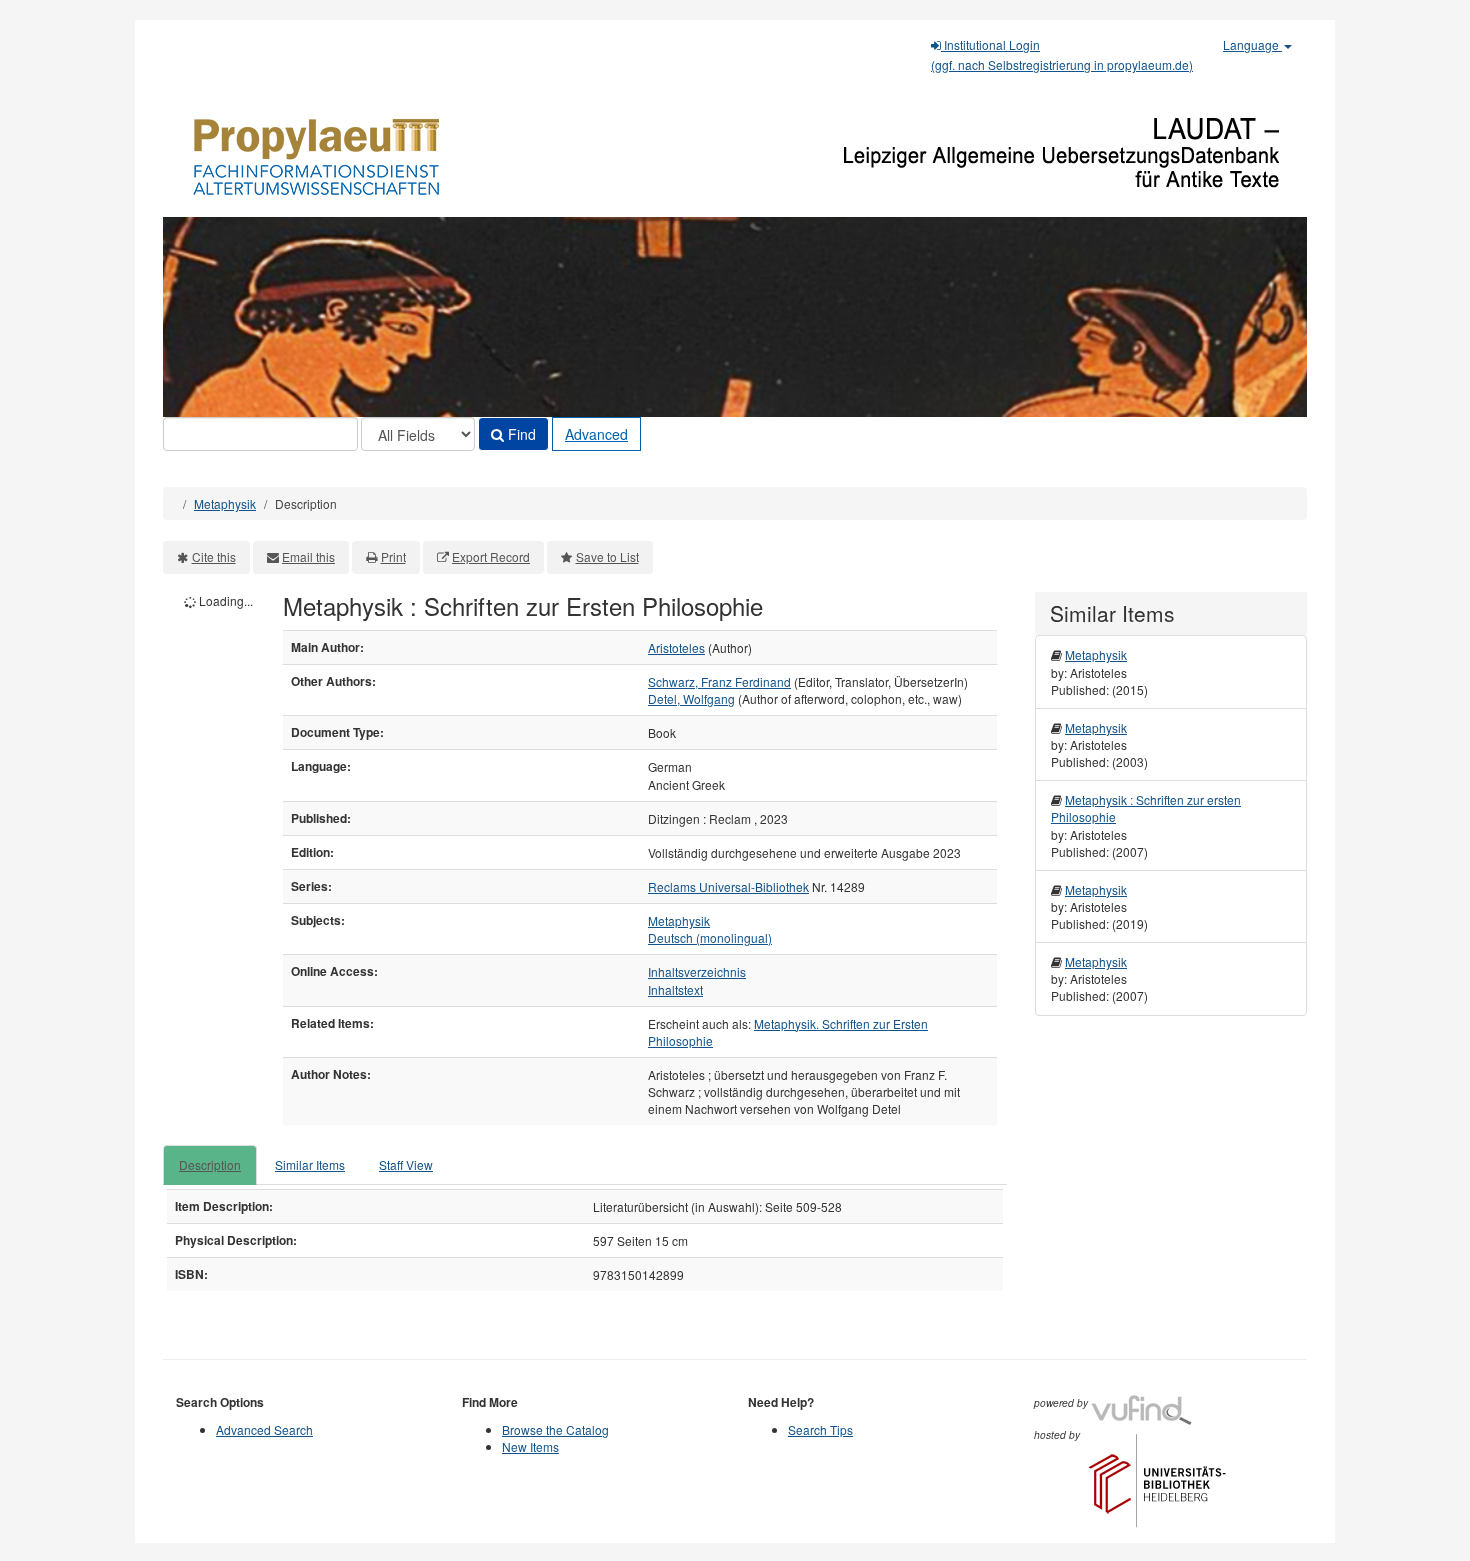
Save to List (607, 556)
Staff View (406, 1164)
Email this (308, 556)
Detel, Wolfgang (691, 698)
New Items (530, 1446)
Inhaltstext (675, 989)
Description (210, 1164)
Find (520, 434)
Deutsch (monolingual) (710, 937)
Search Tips (820, 1429)
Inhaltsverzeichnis (697, 971)
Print (393, 556)
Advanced (596, 434)
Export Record (491, 556)
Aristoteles (676, 647)
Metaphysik (225, 503)
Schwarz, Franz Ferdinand (719, 681)
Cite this (214, 556)
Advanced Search (264, 1429)
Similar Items (310, 1164)
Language (1252, 44)
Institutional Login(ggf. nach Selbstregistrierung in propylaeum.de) (1062, 54)
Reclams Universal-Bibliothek (728, 886)
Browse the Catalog (555, 1429)
